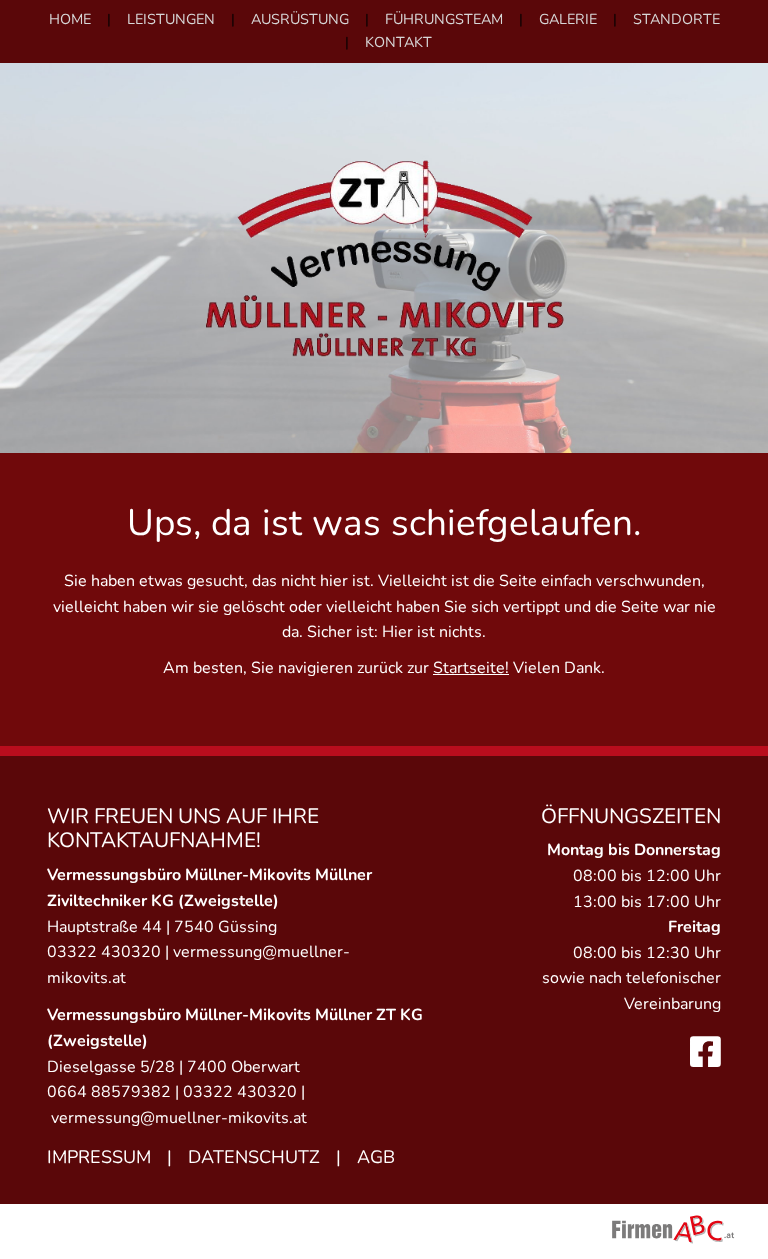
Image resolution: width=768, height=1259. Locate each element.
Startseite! (471, 668)
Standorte (676, 19)
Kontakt (398, 42)
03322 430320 (104, 952)
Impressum (99, 1157)
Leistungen (171, 19)
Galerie (568, 19)
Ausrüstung (300, 19)
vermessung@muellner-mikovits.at (179, 1118)
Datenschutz (254, 1157)
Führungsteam (444, 19)
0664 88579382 (109, 1092)
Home (70, 19)
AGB (376, 1157)
